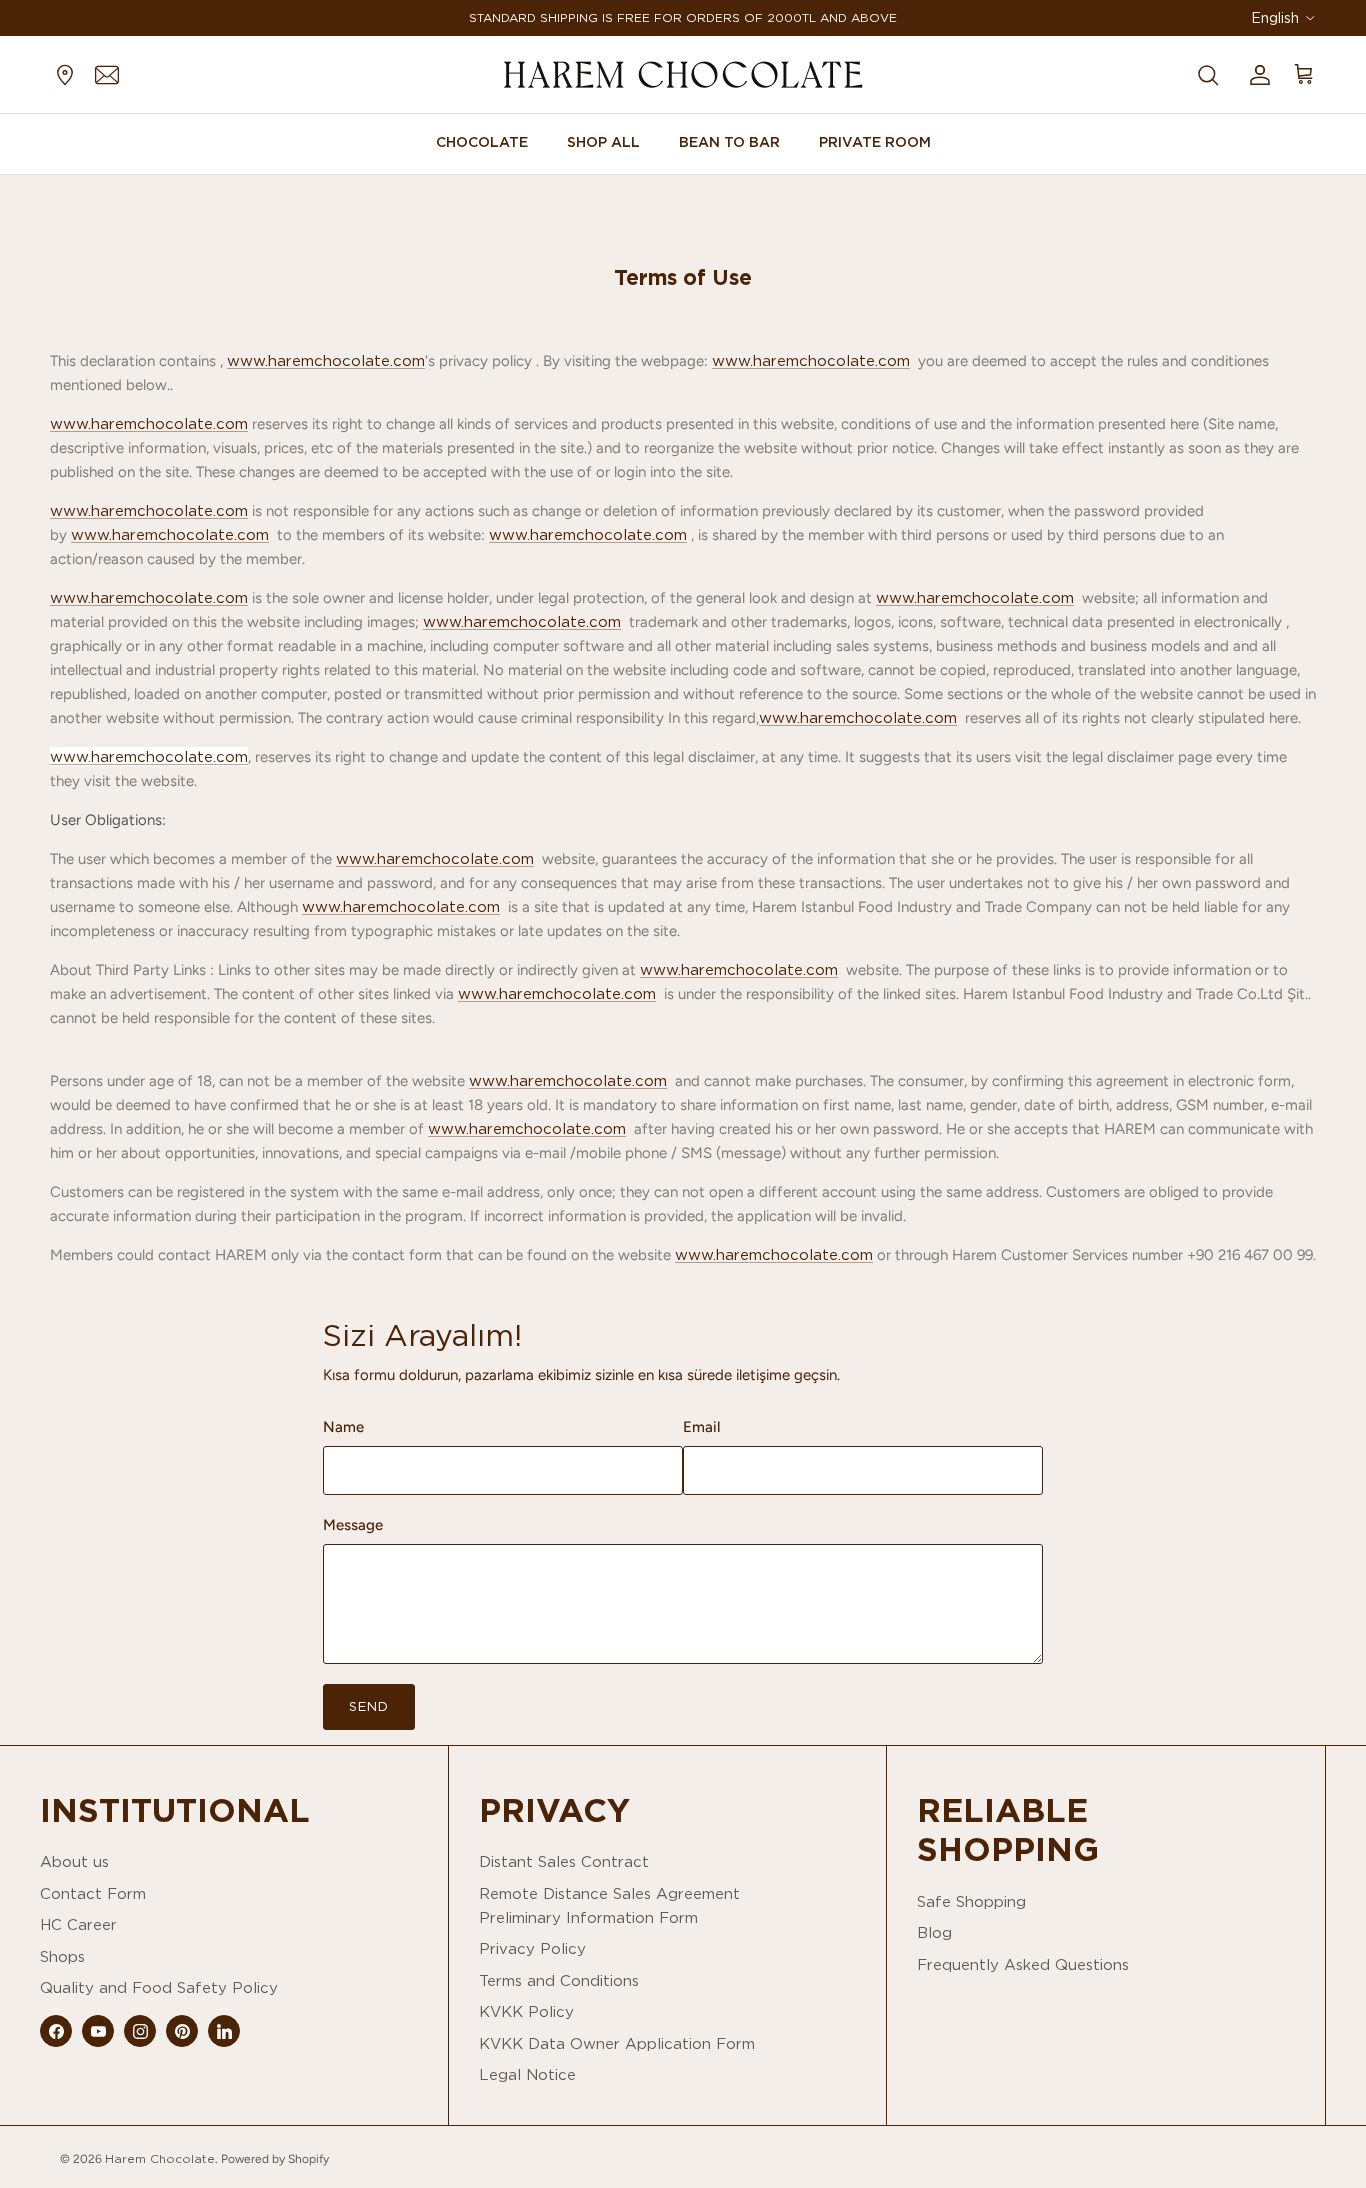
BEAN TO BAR (729, 142)
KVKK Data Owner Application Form (617, 2043)
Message (353, 1525)
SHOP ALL (603, 142)
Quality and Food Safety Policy (159, 1987)
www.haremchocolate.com (326, 360)
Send (369, 1706)
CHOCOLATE (482, 142)
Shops (62, 1956)
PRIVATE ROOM (875, 142)
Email (701, 1427)
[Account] (1256, 74)
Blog (934, 1932)
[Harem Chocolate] (683, 74)
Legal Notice (527, 2074)
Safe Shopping (971, 1901)
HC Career (78, 1924)
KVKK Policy (526, 2011)
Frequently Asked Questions (1023, 1964)
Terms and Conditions (559, 1980)
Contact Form (93, 1893)
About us (74, 1861)
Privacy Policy (532, 1948)
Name (343, 1427)
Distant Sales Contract (564, 1861)
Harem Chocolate (160, 2158)
